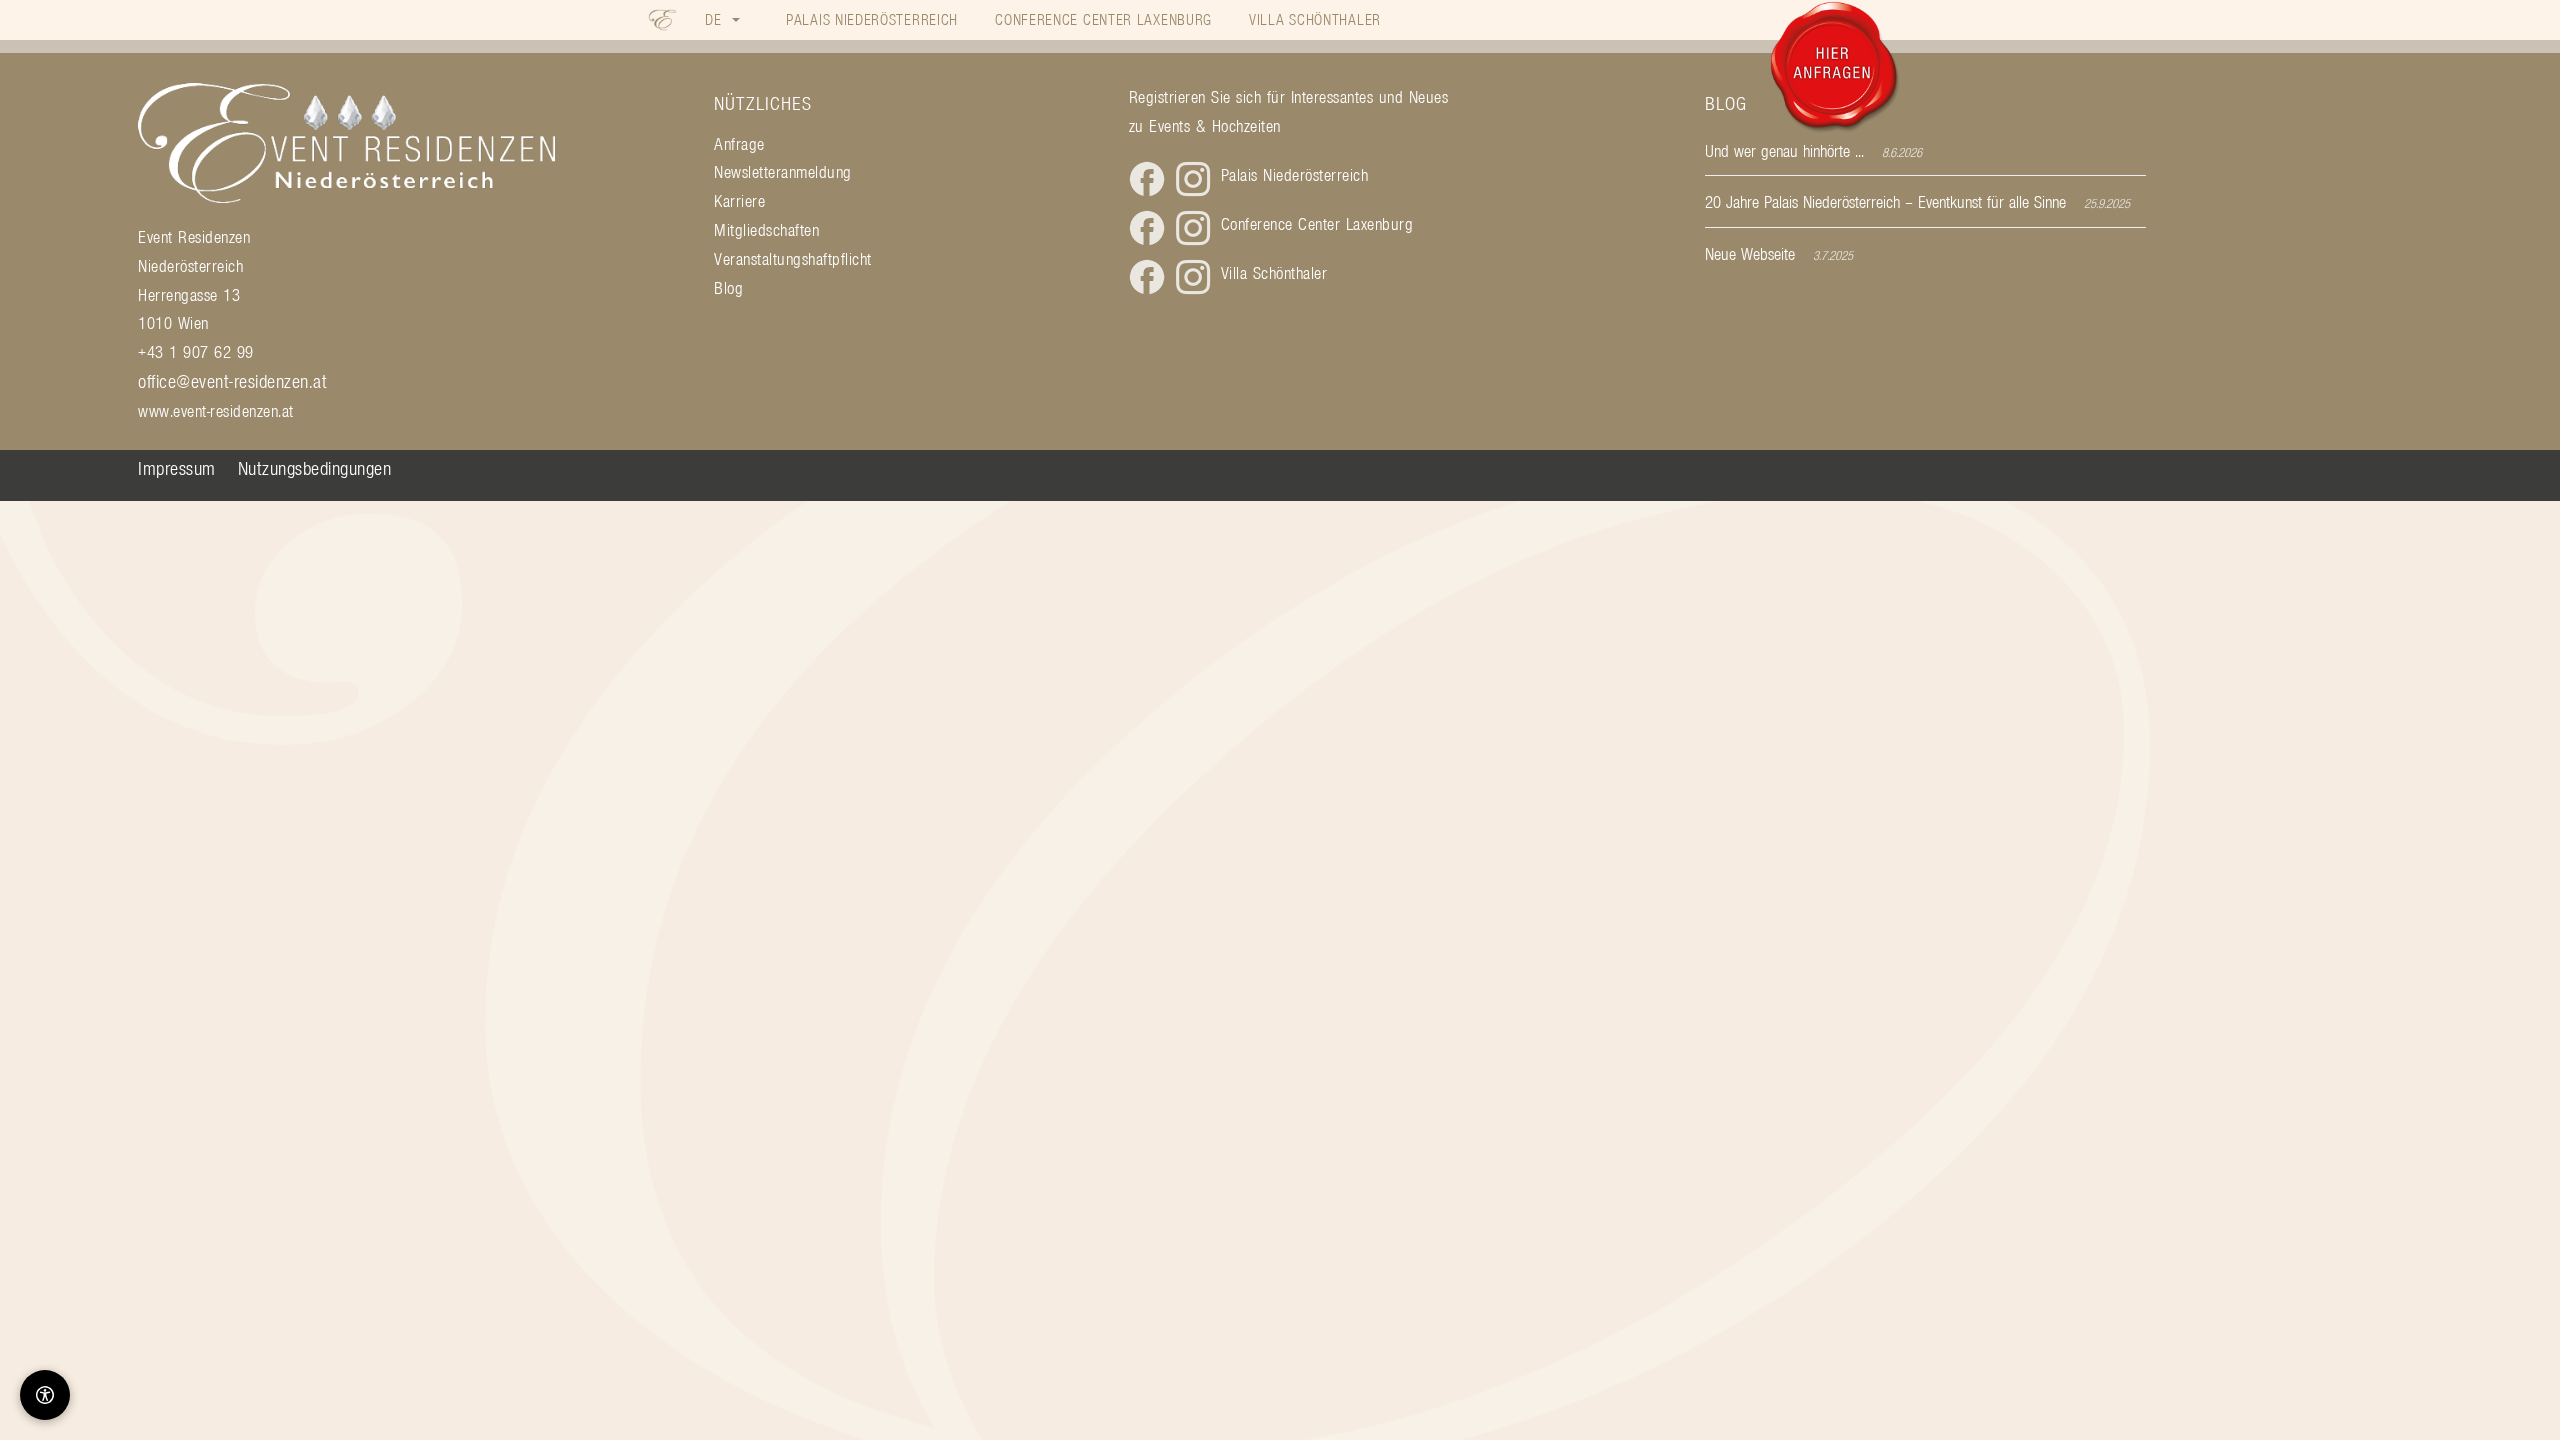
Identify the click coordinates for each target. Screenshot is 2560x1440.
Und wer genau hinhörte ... (1784, 151)
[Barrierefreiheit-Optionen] (45, 1395)
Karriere (739, 201)
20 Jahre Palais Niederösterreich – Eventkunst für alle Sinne (1885, 202)
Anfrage (739, 144)
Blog (728, 288)
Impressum (177, 468)
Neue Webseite (1750, 254)
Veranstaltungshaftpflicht (793, 259)
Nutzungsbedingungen (315, 468)
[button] (722, 19)
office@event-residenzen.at (232, 381)
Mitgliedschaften (766, 230)
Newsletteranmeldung (783, 172)
